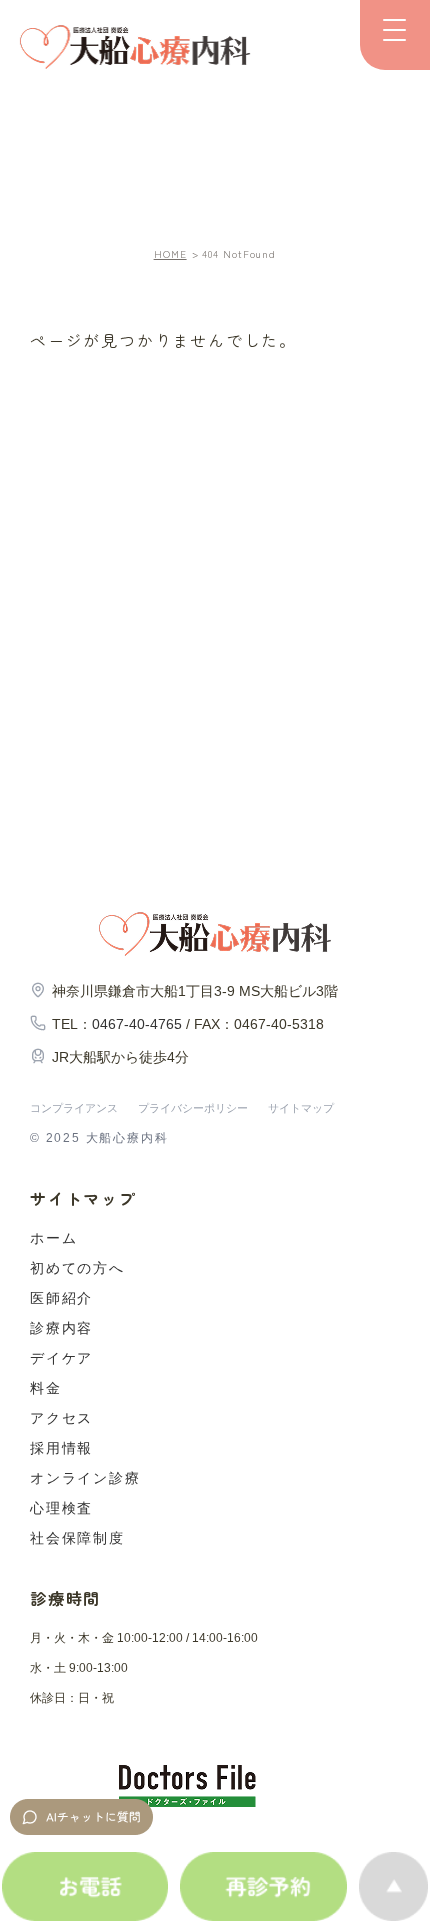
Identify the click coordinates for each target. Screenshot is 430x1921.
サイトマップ (301, 1108)
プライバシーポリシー (193, 1108)
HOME (170, 253)
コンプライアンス (74, 1108)
